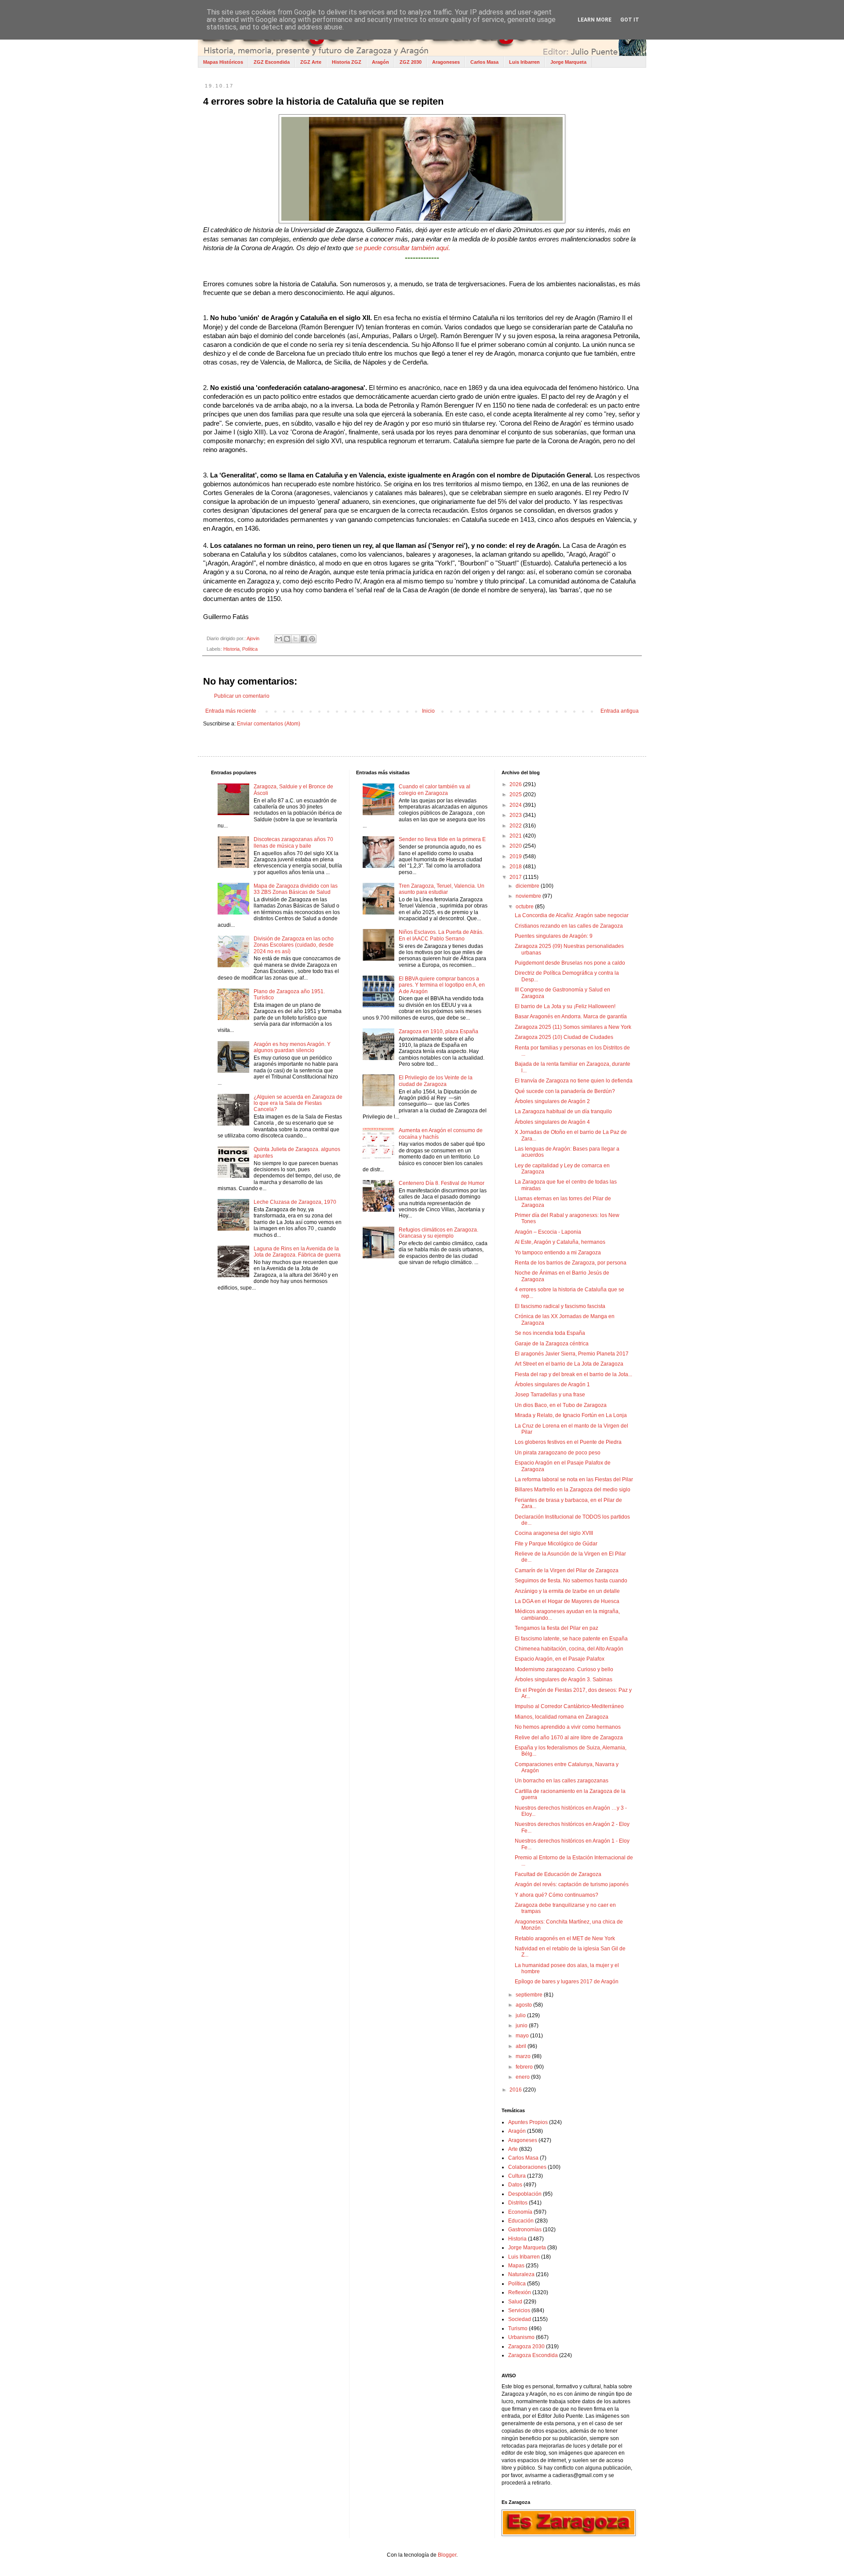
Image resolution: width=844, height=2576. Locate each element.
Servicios (519, 2310)
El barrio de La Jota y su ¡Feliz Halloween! (565, 1006)
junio (522, 2026)
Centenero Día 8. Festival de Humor (442, 1183)
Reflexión (520, 2292)
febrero (525, 2067)
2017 (516, 877)
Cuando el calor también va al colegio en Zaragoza (435, 790)
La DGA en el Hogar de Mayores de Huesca (567, 1601)
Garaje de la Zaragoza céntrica (552, 1344)
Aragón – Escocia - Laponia (548, 1232)
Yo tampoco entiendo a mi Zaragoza (558, 1253)
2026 (516, 784)
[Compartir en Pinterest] (312, 639)
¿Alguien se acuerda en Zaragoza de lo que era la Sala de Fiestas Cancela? (298, 1103)
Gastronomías (525, 2230)
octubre (525, 907)
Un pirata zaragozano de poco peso (558, 1453)
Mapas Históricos (223, 62)
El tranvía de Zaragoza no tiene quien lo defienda (574, 1081)
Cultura (517, 2176)
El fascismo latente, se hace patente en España (571, 1639)
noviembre (529, 896)
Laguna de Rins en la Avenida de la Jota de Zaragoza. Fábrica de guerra (297, 1252)
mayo (523, 2036)
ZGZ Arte (311, 62)
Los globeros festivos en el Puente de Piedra (568, 1442)
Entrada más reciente (231, 711)
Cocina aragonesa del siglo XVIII (554, 1533)
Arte (513, 2149)
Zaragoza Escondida (533, 2355)
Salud (515, 2302)
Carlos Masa (484, 62)
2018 (516, 867)
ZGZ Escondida (272, 62)
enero (523, 2077)
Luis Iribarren (524, 62)
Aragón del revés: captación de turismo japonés (572, 1884)
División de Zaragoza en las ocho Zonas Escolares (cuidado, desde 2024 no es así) (294, 945)
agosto (524, 2005)
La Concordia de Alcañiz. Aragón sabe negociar (572, 915)
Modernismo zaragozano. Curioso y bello (564, 1669)
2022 (516, 826)
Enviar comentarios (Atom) (269, 724)
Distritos (518, 2203)
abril (522, 2046)
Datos (515, 2185)
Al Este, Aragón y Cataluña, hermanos (560, 1242)
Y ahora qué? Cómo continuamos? (557, 1895)
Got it (630, 20)
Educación (521, 2221)
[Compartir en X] (295, 639)
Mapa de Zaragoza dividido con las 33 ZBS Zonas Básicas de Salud (296, 889)
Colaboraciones (527, 2167)
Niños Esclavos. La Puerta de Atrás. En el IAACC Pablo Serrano (441, 935)
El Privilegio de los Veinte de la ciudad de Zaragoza (436, 1081)
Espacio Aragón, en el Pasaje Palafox (560, 1659)
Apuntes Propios (528, 2122)
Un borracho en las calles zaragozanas (562, 1781)
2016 (516, 2090)
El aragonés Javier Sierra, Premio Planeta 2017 (572, 1354)
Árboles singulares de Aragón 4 (552, 1122)
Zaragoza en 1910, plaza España (438, 1031)
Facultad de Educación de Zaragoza (558, 1874)
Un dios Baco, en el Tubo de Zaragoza (561, 1405)
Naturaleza (521, 2274)
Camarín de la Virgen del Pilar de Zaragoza (567, 1570)
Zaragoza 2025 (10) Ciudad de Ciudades (564, 1037)
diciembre (528, 886)
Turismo (518, 2328)
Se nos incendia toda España (550, 1333)
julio (521, 2015)
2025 (516, 794)
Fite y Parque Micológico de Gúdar (556, 1544)
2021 (516, 836)
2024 (516, 805)
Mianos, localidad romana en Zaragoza (562, 1717)
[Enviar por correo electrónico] (279, 639)
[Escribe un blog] (287, 639)
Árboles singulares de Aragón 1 (552, 1385)
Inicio (428, 711)
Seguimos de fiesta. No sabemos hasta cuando (571, 1581)
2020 (516, 846)
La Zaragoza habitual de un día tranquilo (563, 1111)
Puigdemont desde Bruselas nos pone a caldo (570, 963)
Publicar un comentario (242, 696)
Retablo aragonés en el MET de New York (565, 1938)
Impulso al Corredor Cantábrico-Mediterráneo (569, 1706)
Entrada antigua (620, 711)
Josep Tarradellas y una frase (550, 1395)
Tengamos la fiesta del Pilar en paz (557, 1628)
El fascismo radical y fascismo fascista (560, 1306)
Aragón (380, 62)
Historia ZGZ (347, 62)
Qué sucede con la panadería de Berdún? (565, 1091)
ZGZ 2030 (411, 62)
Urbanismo (521, 2337)
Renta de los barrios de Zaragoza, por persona (571, 1263)
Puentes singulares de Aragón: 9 (554, 936)
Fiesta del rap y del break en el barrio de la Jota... (573, 1374)
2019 (516, 856)
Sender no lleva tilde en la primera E (442, 839)
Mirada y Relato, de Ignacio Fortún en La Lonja (571, 1415)
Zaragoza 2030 (526, 2346)
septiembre (530, 1995)
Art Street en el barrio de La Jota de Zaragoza (569, 1364)
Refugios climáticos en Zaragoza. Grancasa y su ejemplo (438, 1233)
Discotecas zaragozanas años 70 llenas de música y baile (293, 842)
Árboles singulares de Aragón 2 (552, 1101)
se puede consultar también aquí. (402, 248)
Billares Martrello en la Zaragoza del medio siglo (573, 1490)
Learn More (595, 20)
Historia (231, 649)
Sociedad (520, 2319)
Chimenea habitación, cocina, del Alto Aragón (569, 1649)
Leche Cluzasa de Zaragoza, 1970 (295, 1202)
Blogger (447, 2555)
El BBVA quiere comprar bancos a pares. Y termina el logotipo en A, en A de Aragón (442, 985)
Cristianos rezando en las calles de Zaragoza (569, 926)
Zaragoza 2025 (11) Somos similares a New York (573, 1027)
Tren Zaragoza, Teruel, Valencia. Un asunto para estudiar (442, 889)
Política (250, 649)
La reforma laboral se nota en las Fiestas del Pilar (574, 1479)
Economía (520, 2212)
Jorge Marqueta (568, 62)
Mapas (516, 2266)
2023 (516, 815)
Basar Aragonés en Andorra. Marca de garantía (571, 1017)
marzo (524, 2056)
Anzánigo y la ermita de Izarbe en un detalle (567, 1591)
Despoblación (525, 2194)
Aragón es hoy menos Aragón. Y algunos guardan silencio (292, 1047)
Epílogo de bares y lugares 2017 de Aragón (567, 1982)
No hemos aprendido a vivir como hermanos (568, 1727)
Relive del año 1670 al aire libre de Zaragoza (569, 1738)
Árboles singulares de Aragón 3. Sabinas (564, 1680)
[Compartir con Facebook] (304, 639)
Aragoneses (446, 62)
